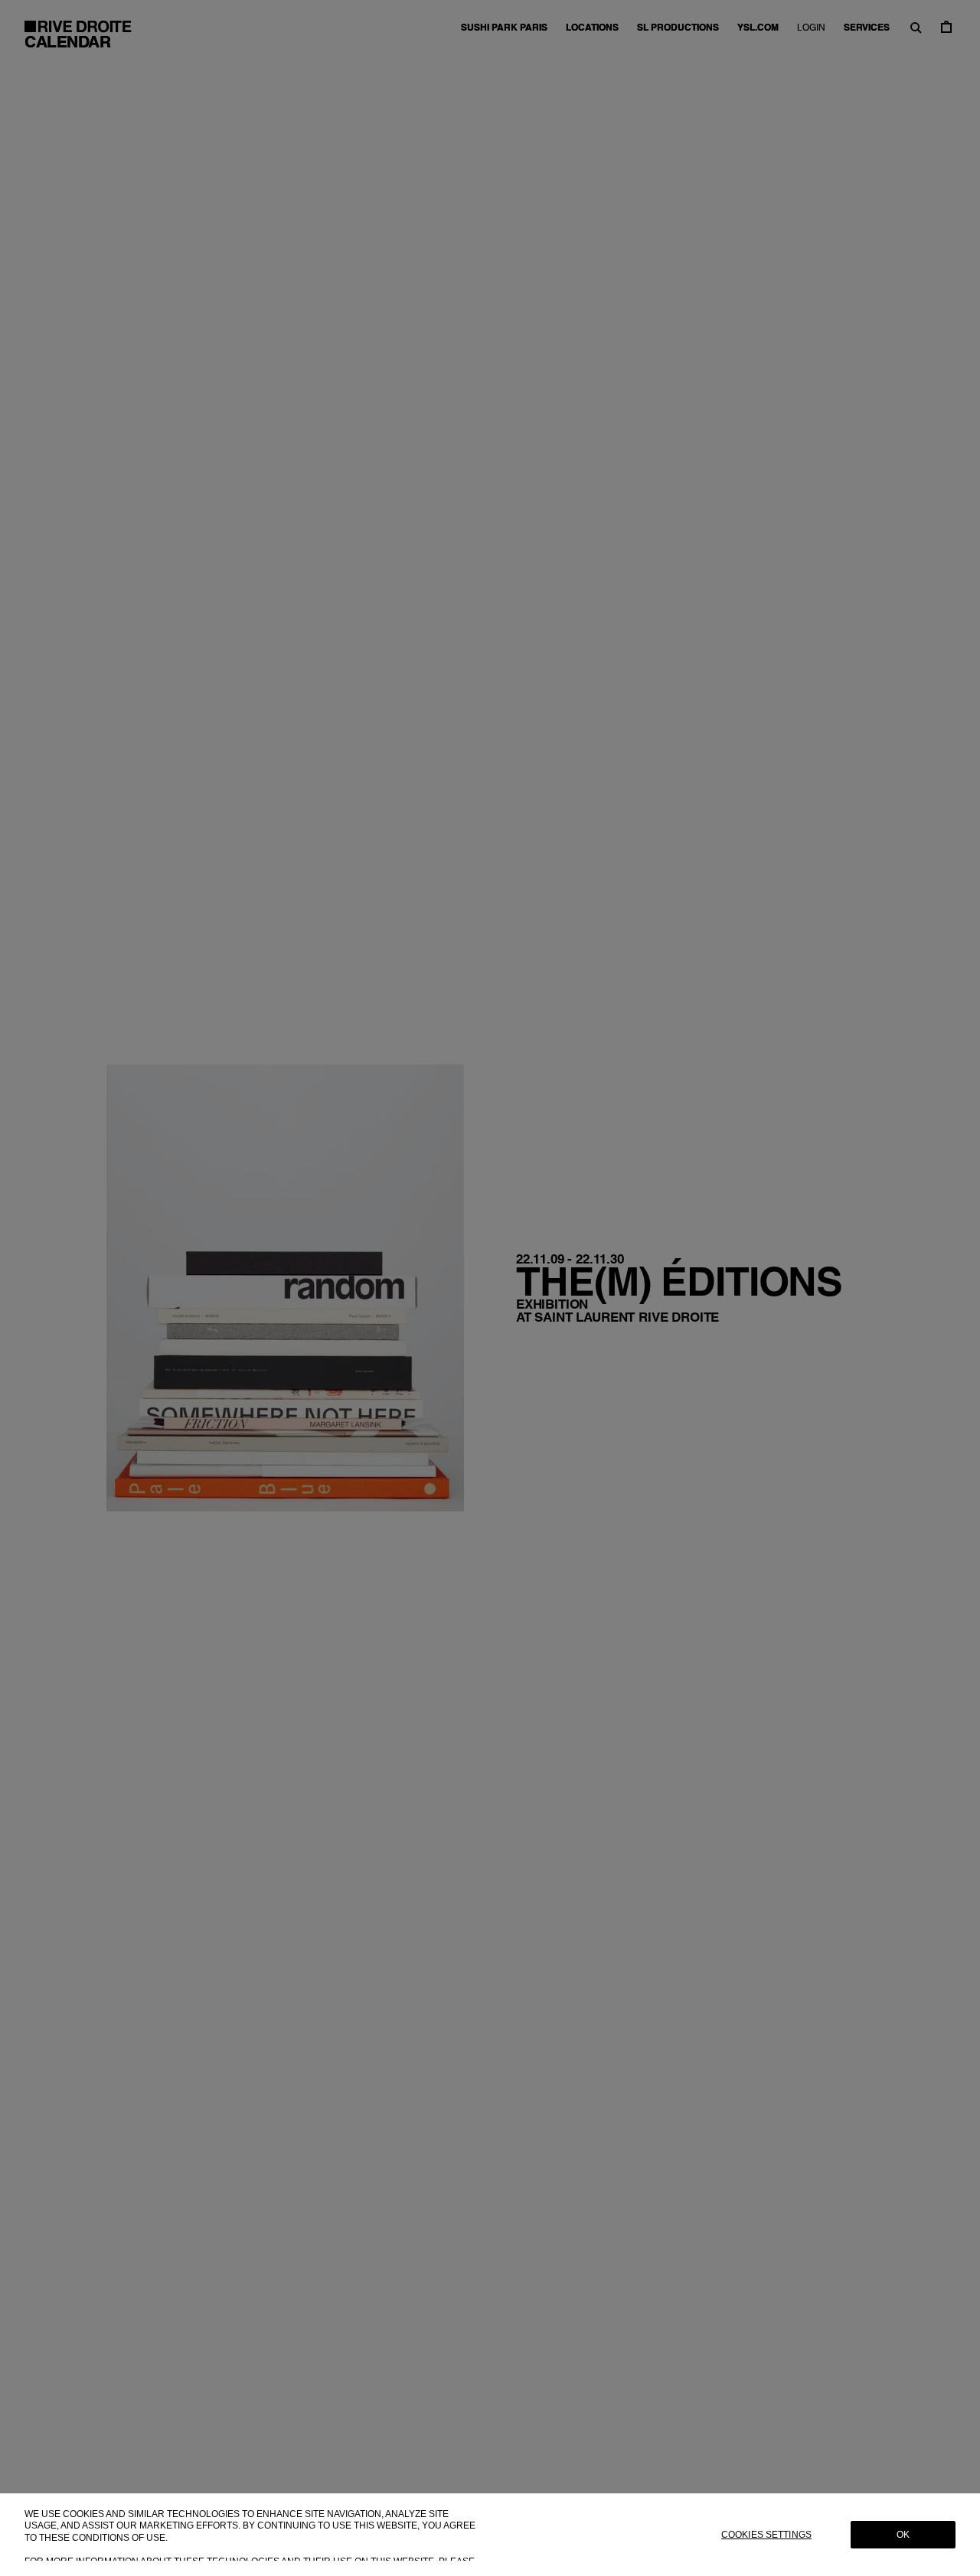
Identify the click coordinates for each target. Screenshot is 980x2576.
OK (903, 2535)
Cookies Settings (766, 2535)
